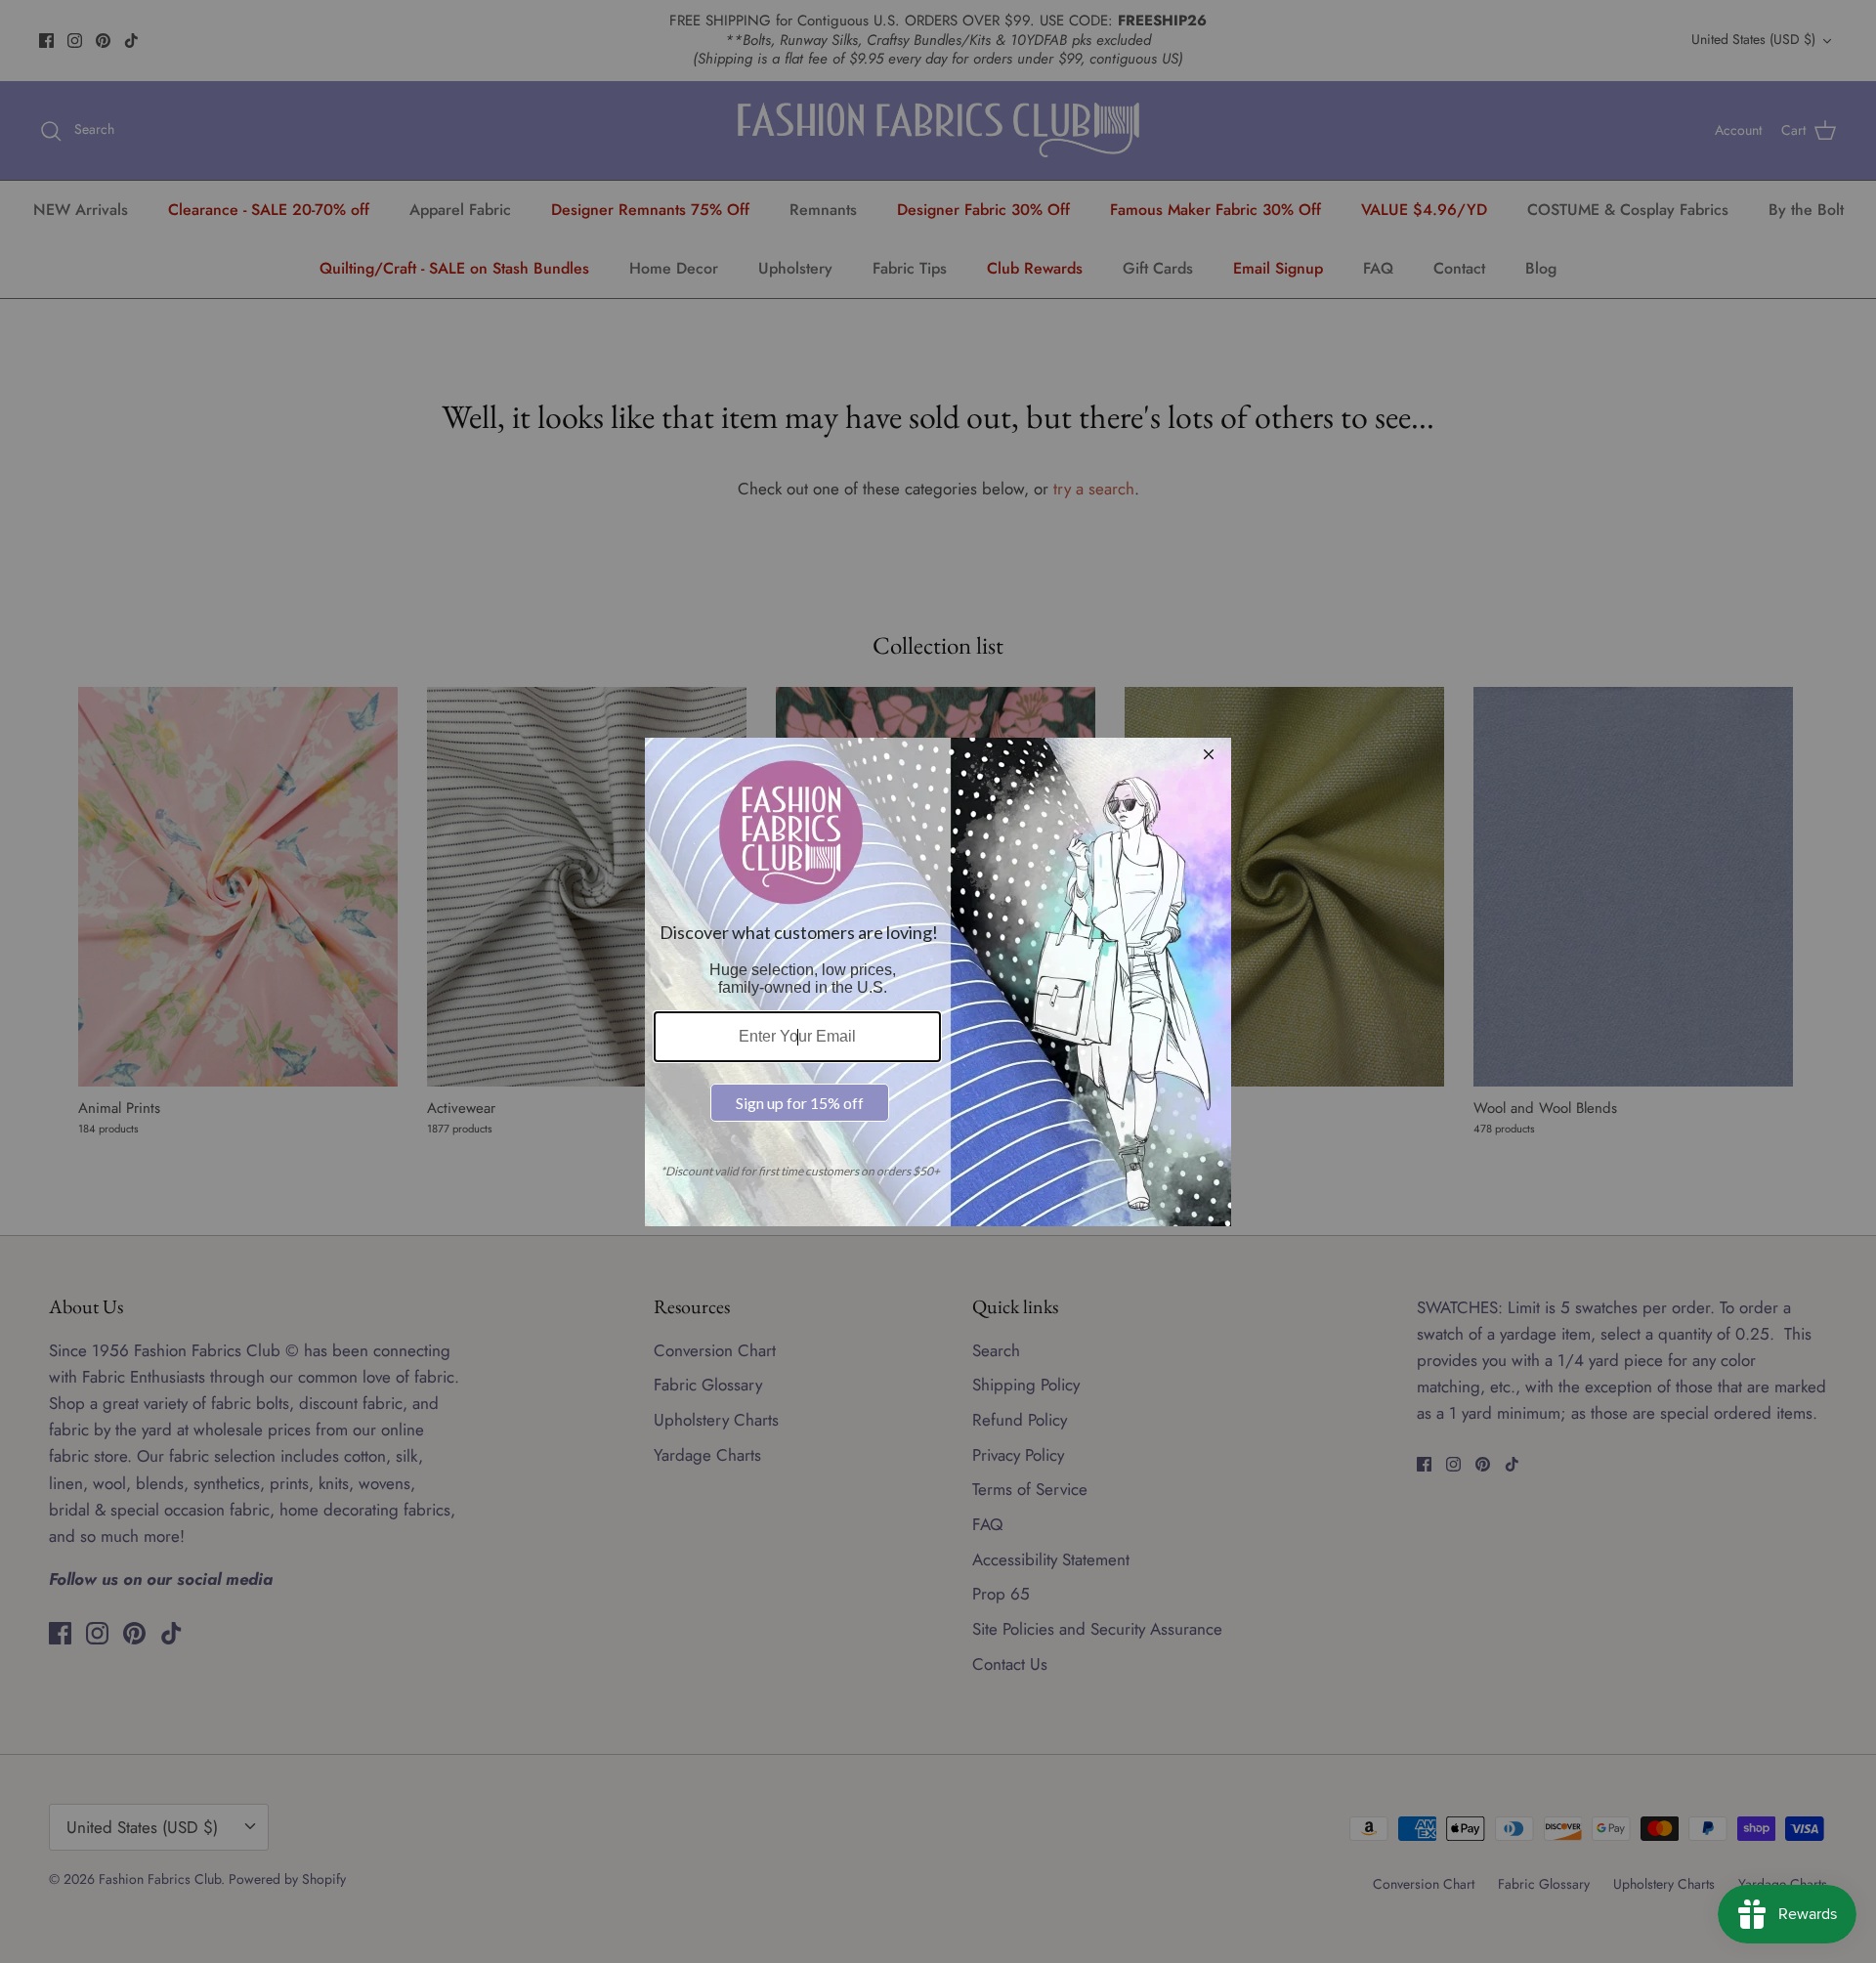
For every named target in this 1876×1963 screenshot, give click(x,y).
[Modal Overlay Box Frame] (938, 982)
